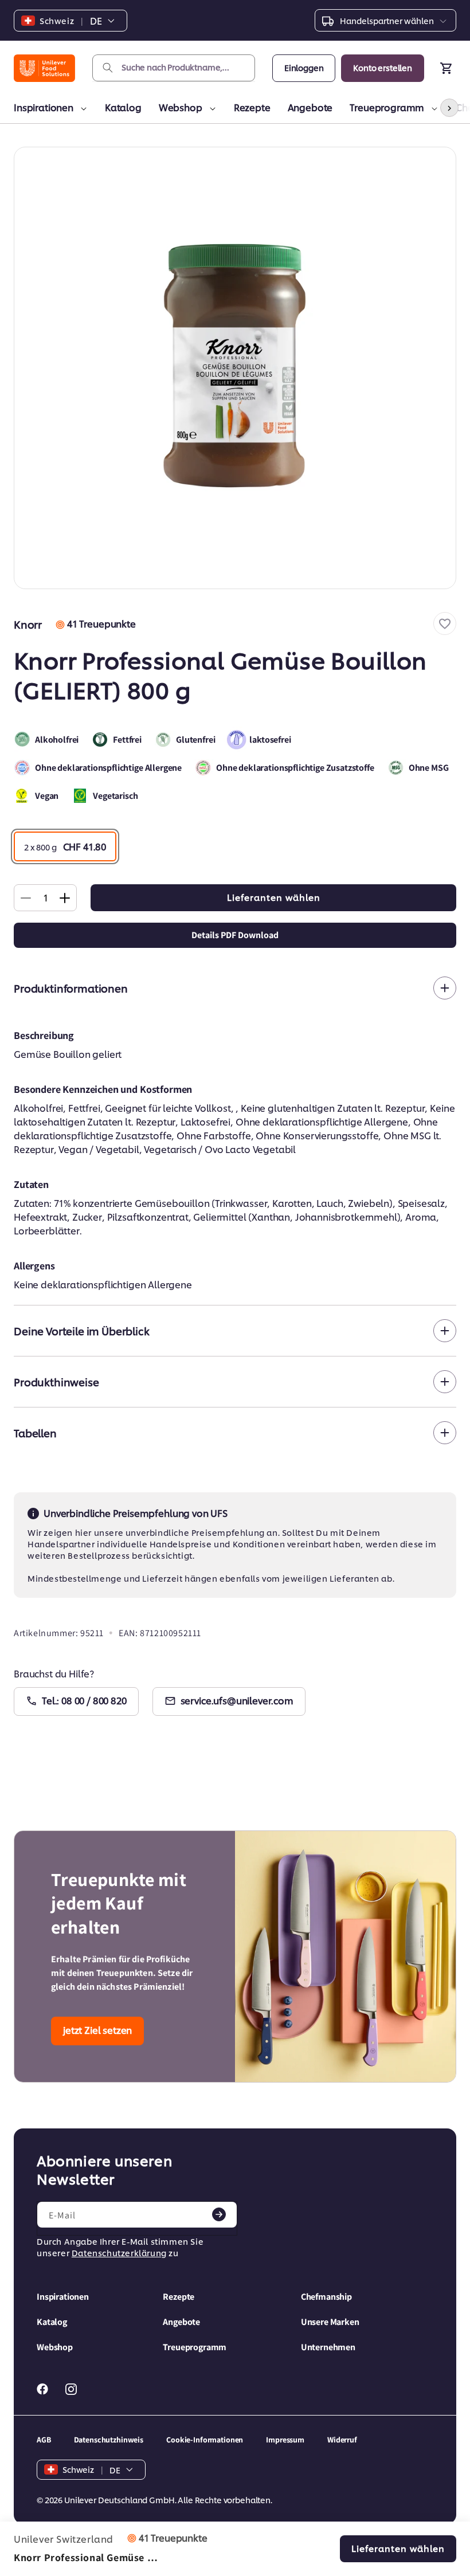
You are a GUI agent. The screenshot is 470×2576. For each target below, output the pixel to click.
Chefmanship (326, 2297)
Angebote (310, 107)
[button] (445, 624)
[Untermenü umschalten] (82, 109)
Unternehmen (328, 2347)
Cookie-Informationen (205, 2440)
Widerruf (342, 2440)
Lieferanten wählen (274, 897)
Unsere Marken (330, 2322)
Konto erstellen (383, 67)
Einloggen (304, 67)
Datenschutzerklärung (119, 2252)
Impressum (285, 2440)
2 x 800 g (65, 846)
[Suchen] (108, 68)
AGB (44, 2440)
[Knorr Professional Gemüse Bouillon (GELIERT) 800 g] (235, 368)
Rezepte (252, 107)
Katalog (123, 107)
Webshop (181, 107)
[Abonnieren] (219, 2214)
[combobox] (174, 68)
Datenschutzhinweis (109, 2440)
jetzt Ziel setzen (97, 2030)
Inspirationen (44, 107)
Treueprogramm (387, 107)
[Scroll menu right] (449, 108)
